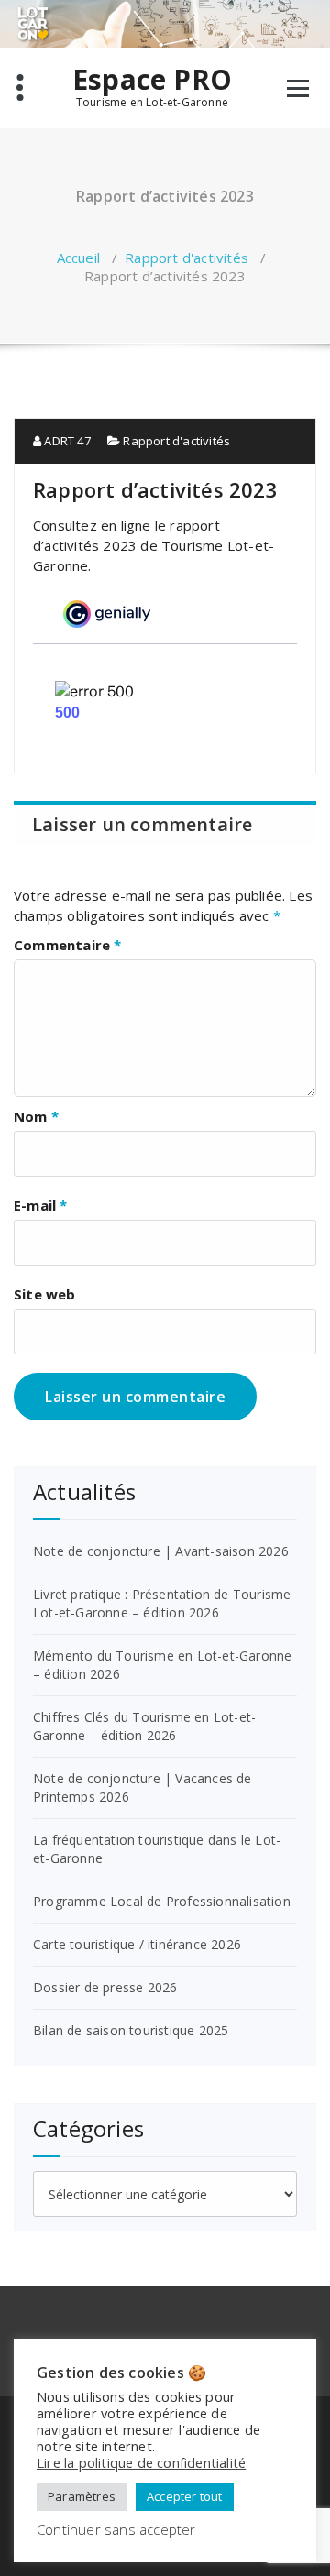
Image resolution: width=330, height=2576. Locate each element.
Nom (36, 1116)
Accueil (78, 258)
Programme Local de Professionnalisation (162, 1901)
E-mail (41, 1205)
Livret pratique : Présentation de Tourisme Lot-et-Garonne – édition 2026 (162, 1603)
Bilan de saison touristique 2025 (131, 2030)
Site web (45, 1294)
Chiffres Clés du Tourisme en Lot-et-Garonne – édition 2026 (144, 1726)
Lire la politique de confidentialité (141, 2462)
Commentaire (68, 945)
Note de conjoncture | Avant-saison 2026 (161, 1551)
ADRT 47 (66, 441)
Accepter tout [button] (185, 2496)
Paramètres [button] (82, 2496)
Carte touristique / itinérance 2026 (137, 1944)
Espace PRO (152, 80)
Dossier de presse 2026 (105, 1987)
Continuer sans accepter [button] (116, 2529)
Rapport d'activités (187, 258)
